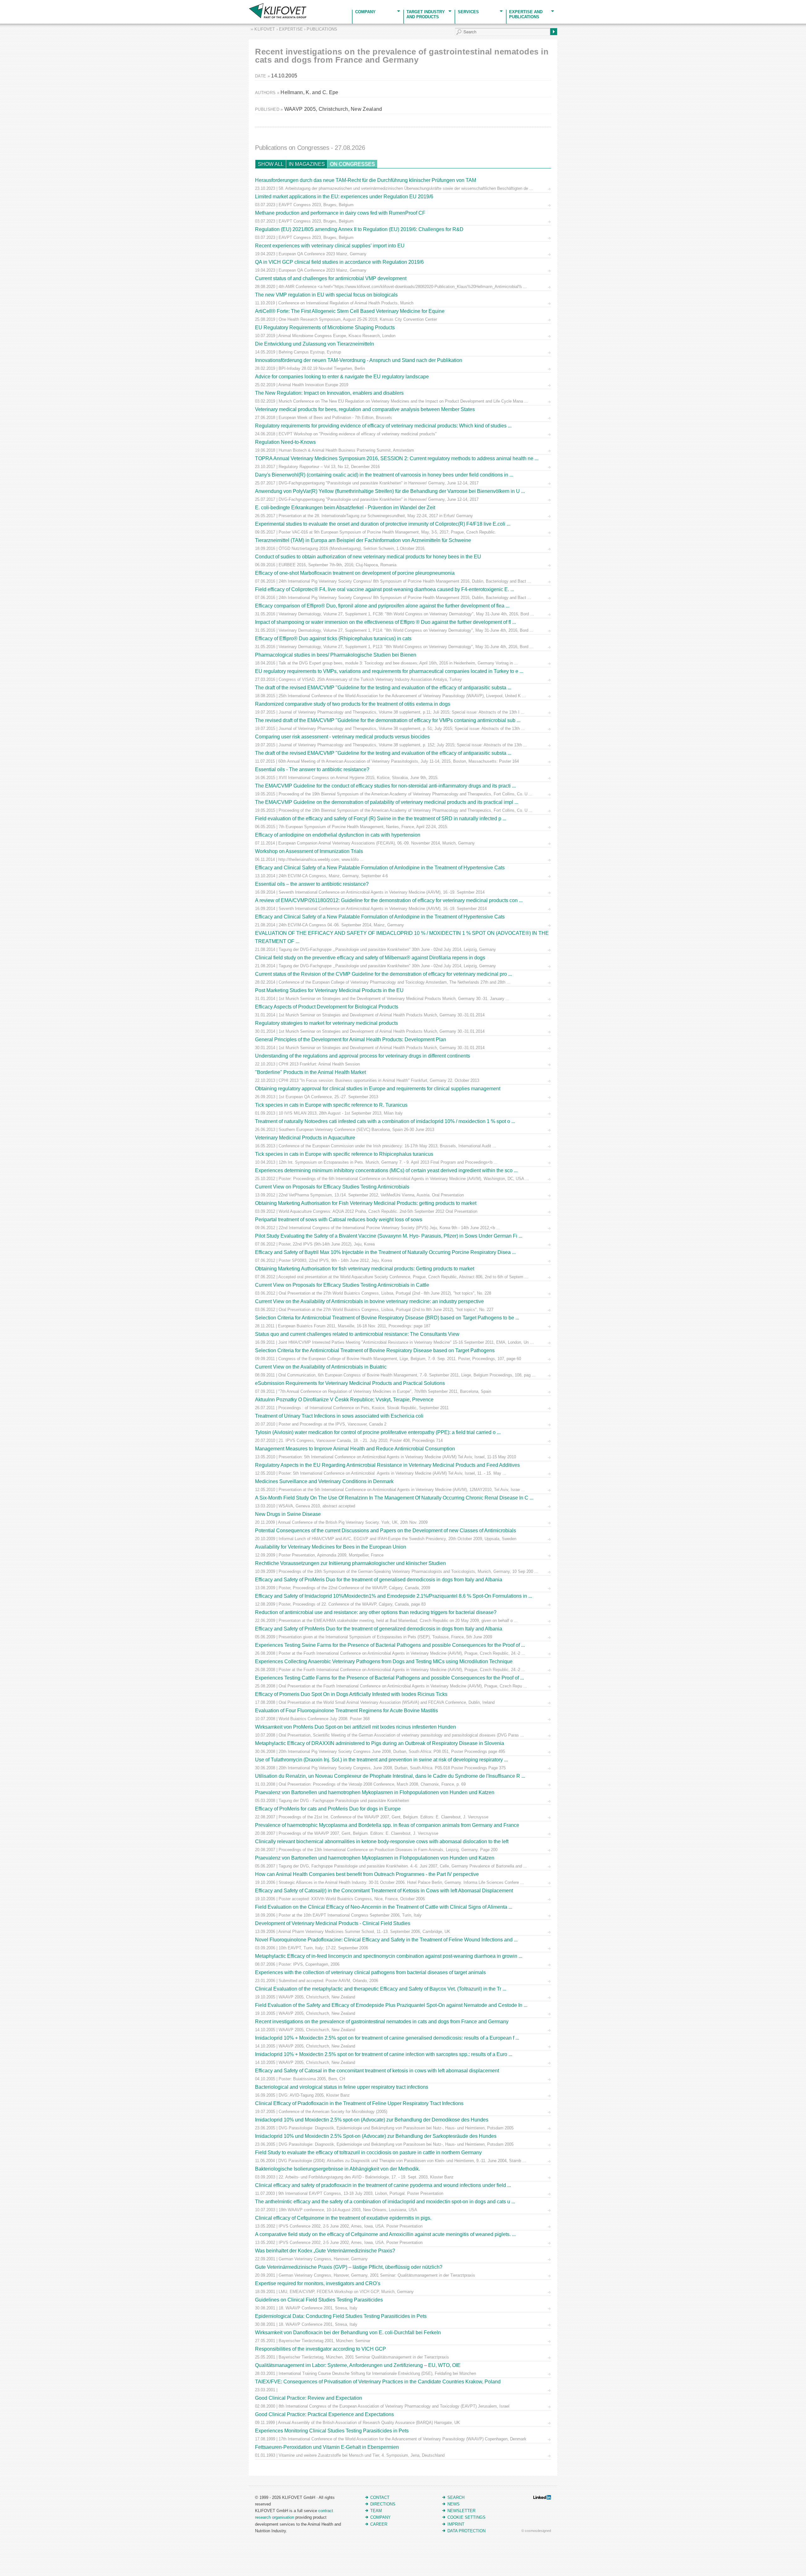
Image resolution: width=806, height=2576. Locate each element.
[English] (4, 4)
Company (365, 12)
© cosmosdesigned (536, 2531)
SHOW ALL (271, 164)
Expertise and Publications (526, 14)
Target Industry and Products (426, 14)
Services (468, 12)
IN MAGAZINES (307, 164)
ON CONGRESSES (352, 164)
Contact (380, 2497)
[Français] (11, 4)
